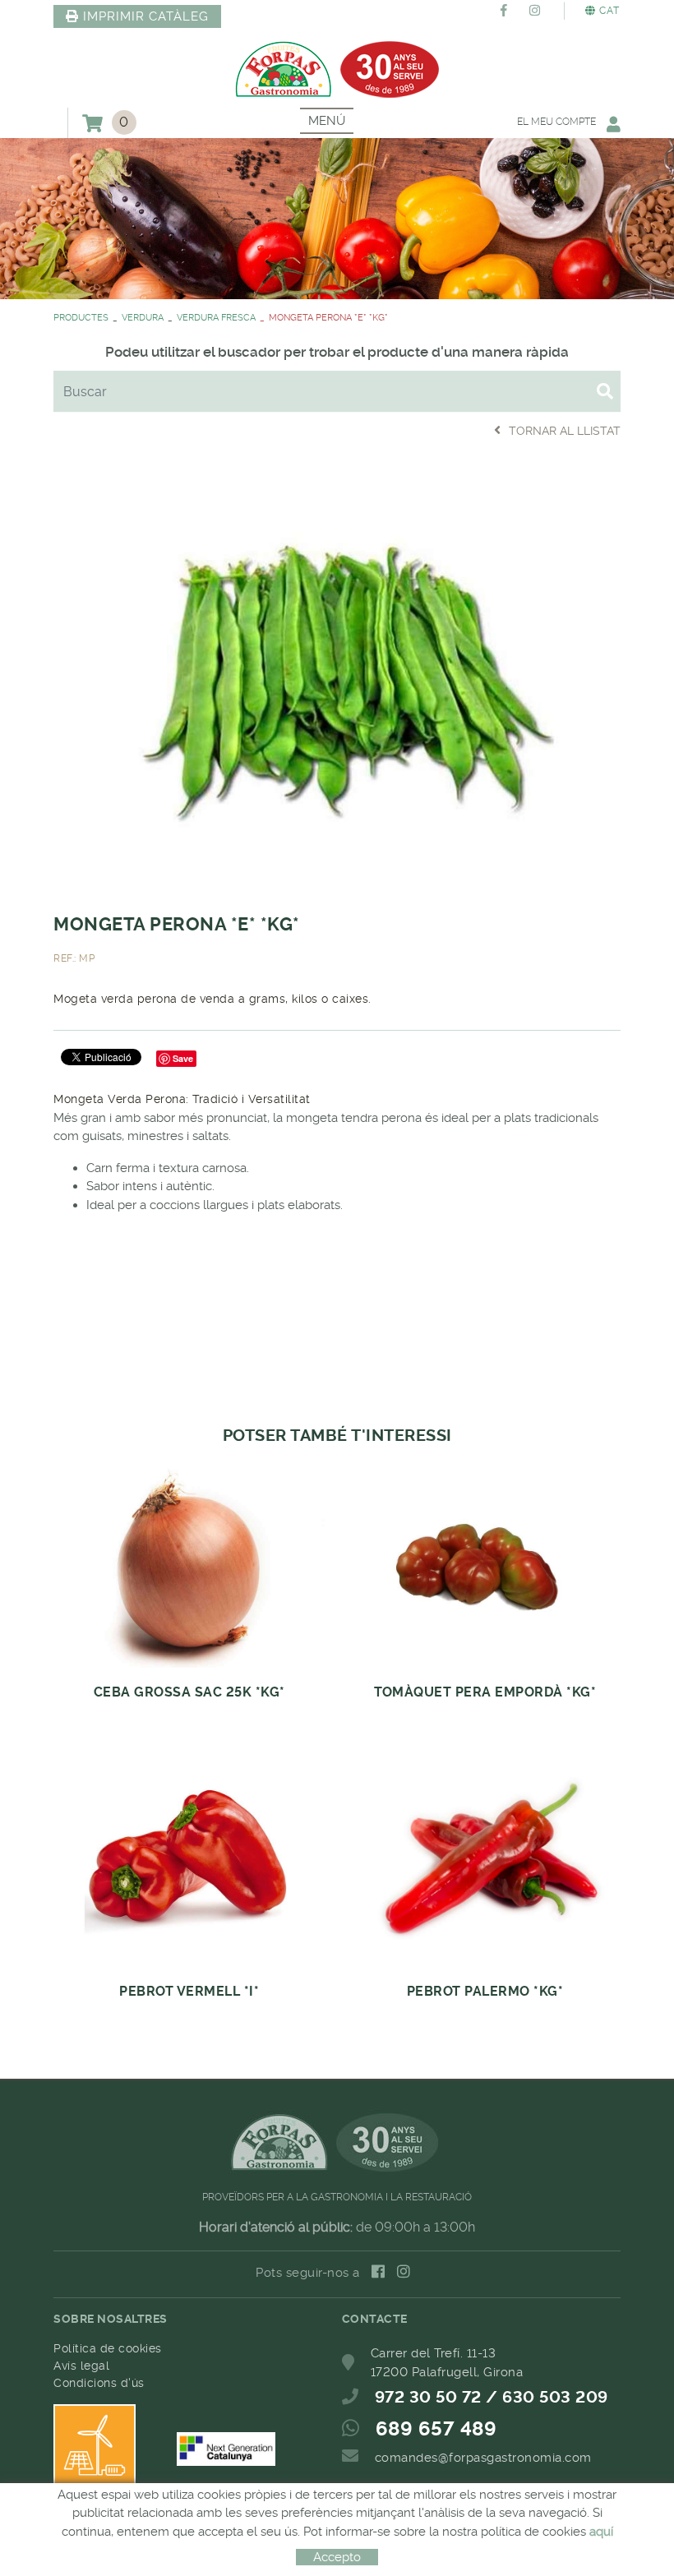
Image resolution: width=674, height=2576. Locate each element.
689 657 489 (436, 2429)
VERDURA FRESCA (216, 318)
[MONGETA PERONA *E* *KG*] (337, 674)
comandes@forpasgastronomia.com (483, 2458)
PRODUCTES (81, 318)
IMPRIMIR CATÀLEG (146, 16)
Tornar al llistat (565, 431)
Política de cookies (108, 2348)
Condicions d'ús (99, 2383)
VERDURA (143, 318)
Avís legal (81, 2366)
